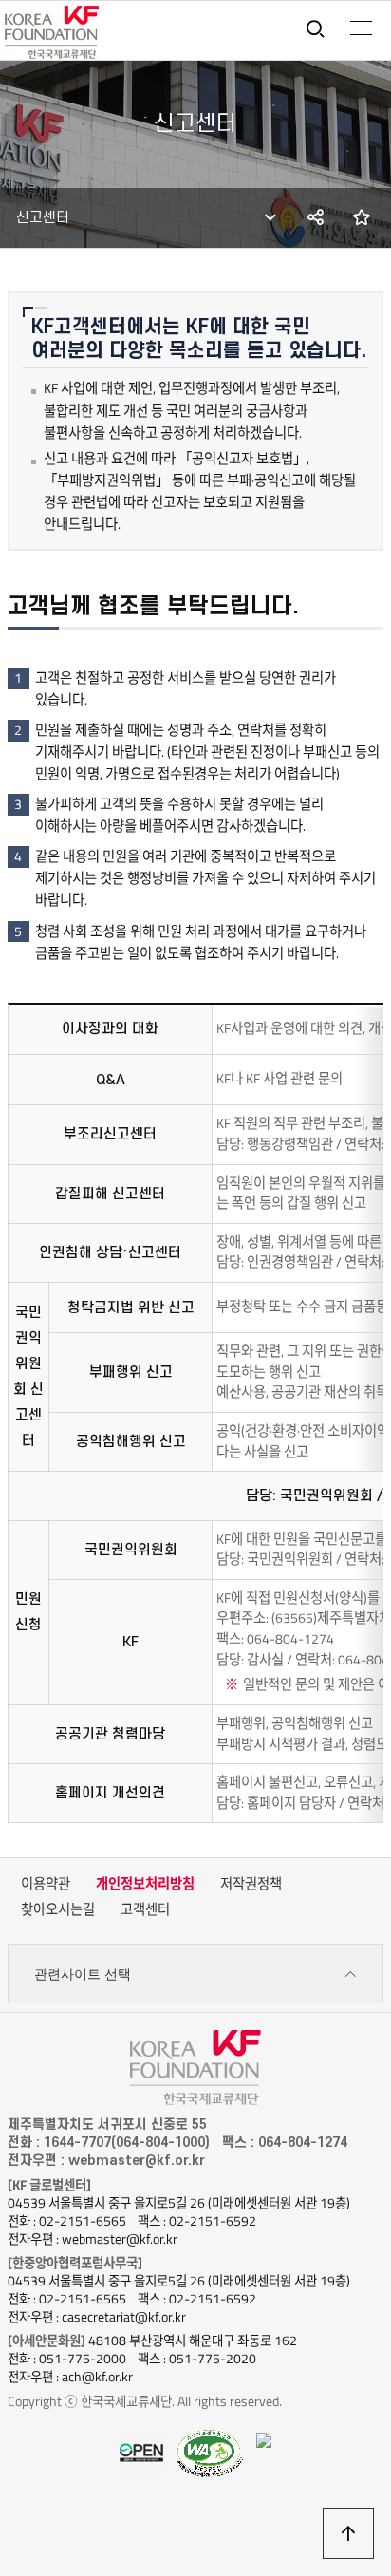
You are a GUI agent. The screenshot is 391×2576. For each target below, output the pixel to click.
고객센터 (145, 1909)
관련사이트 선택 (83, 1974)
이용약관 (46, 1884)
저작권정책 (251, 1884)
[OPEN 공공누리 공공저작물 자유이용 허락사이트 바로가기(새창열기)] (141, 2451)
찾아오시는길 (58, 1909)
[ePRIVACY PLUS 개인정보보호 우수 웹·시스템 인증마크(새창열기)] (264, 2439)
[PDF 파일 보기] (210, 2452)
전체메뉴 (361, 28)
